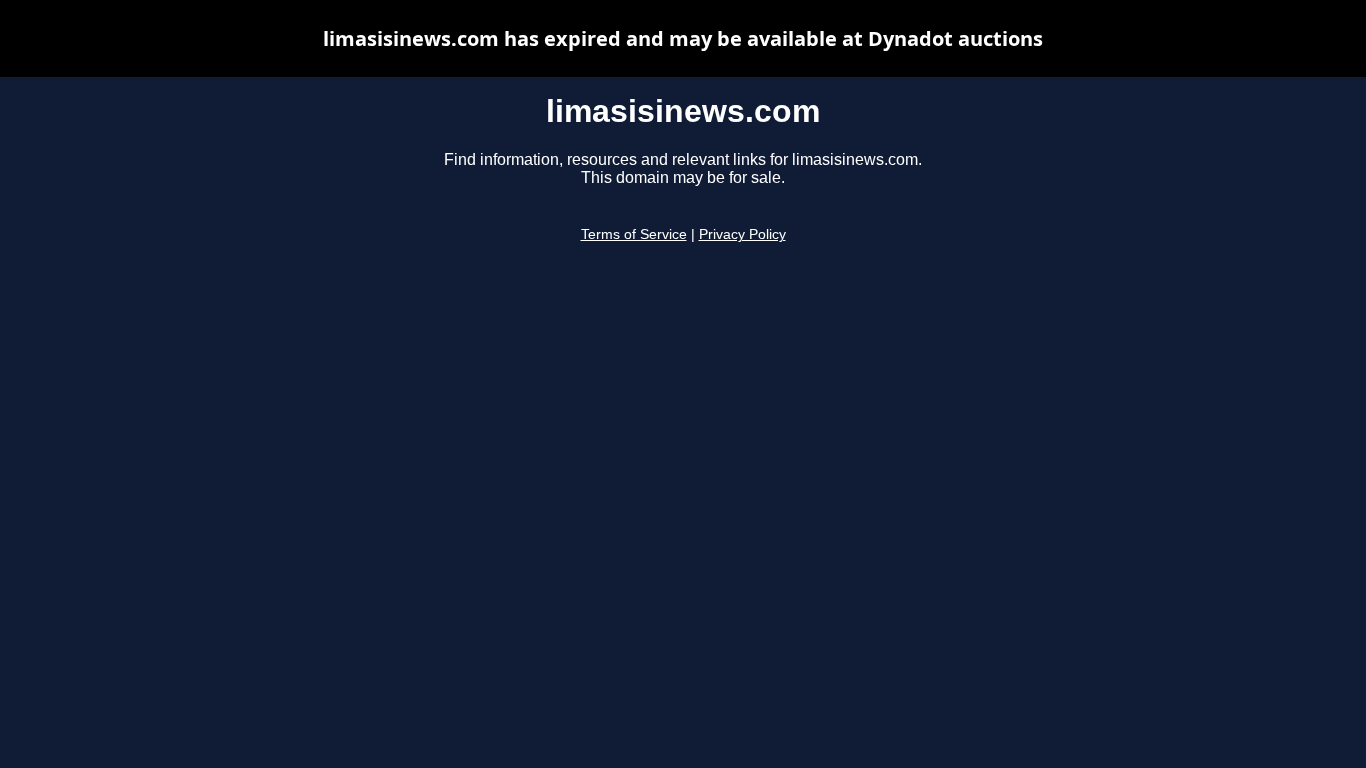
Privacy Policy (742, 234)
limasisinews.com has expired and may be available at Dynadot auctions (683, 38)
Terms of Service (634, 234)
